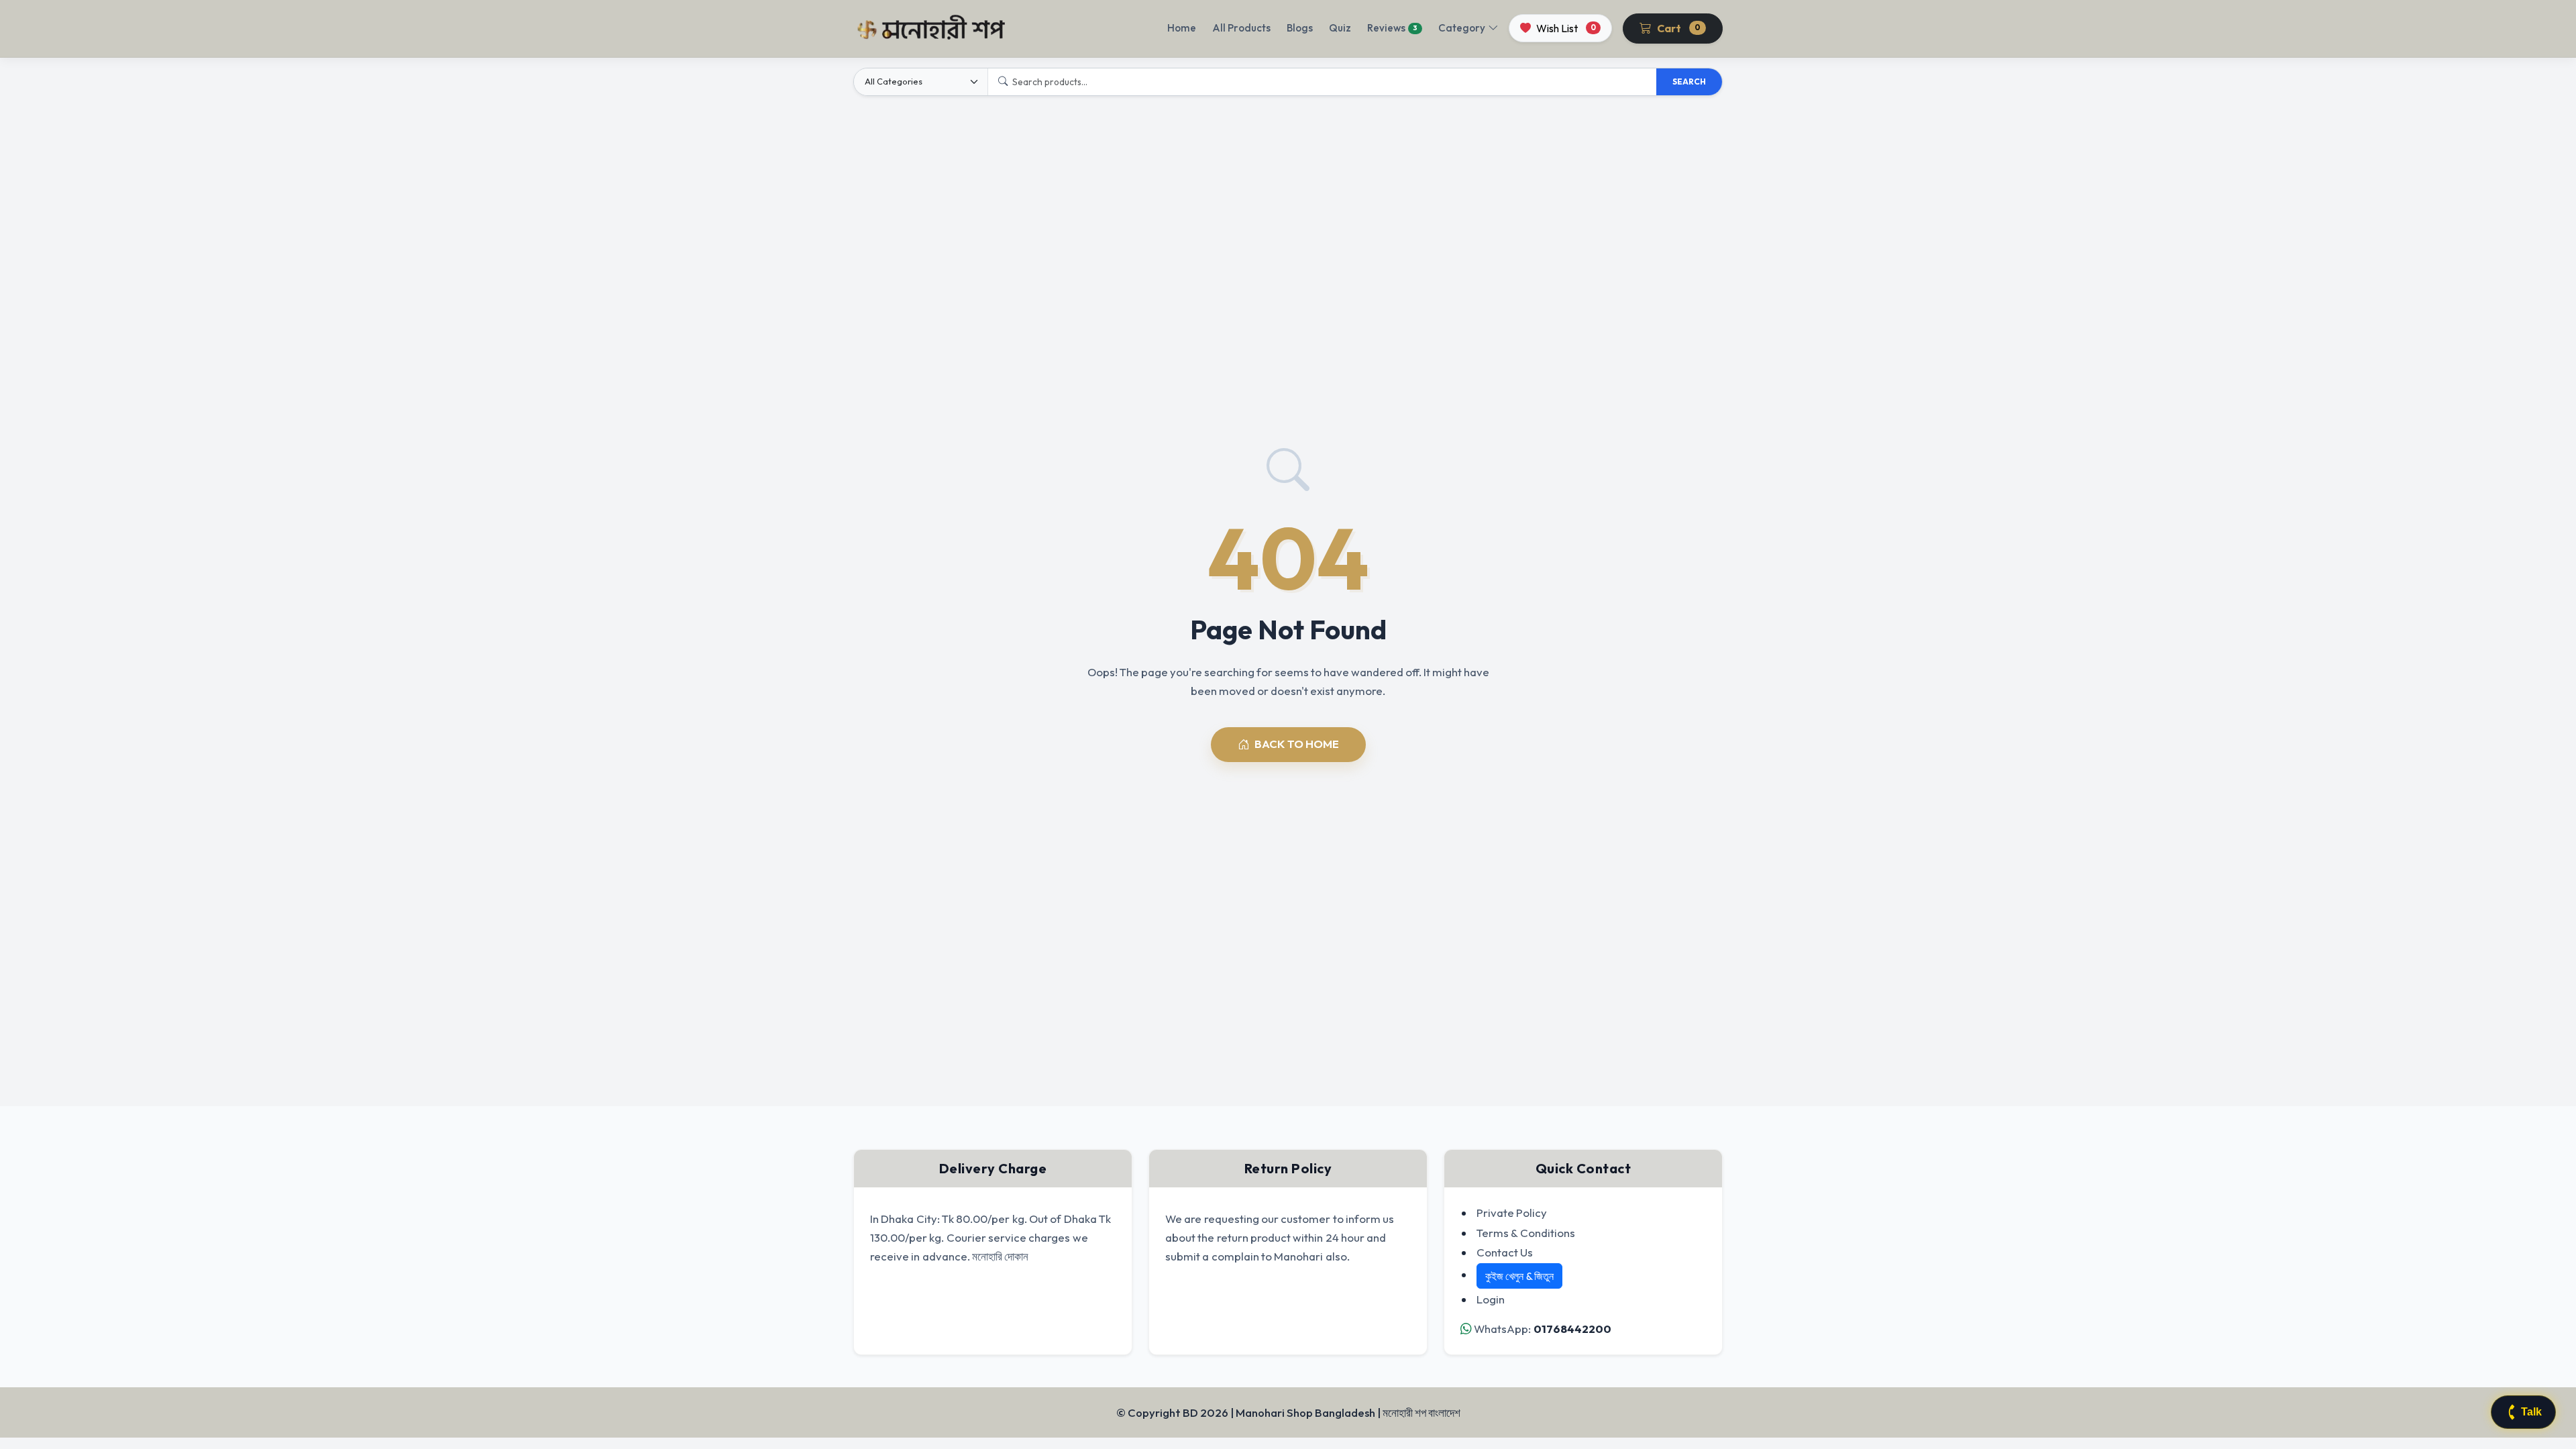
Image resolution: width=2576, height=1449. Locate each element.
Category (1462, 28)
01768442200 (1572, 1329)
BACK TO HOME (1297, 744)
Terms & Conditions (1526, 1233)
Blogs (1300, 28)
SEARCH (1689, 82)
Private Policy (1512, 1213)
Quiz (1340, 28)
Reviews (1392, 28)
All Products (1241, 28)
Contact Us (1505, 1252)
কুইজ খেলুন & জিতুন (1519, 1276)
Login (1491, 1299)
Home (1182, 28)
